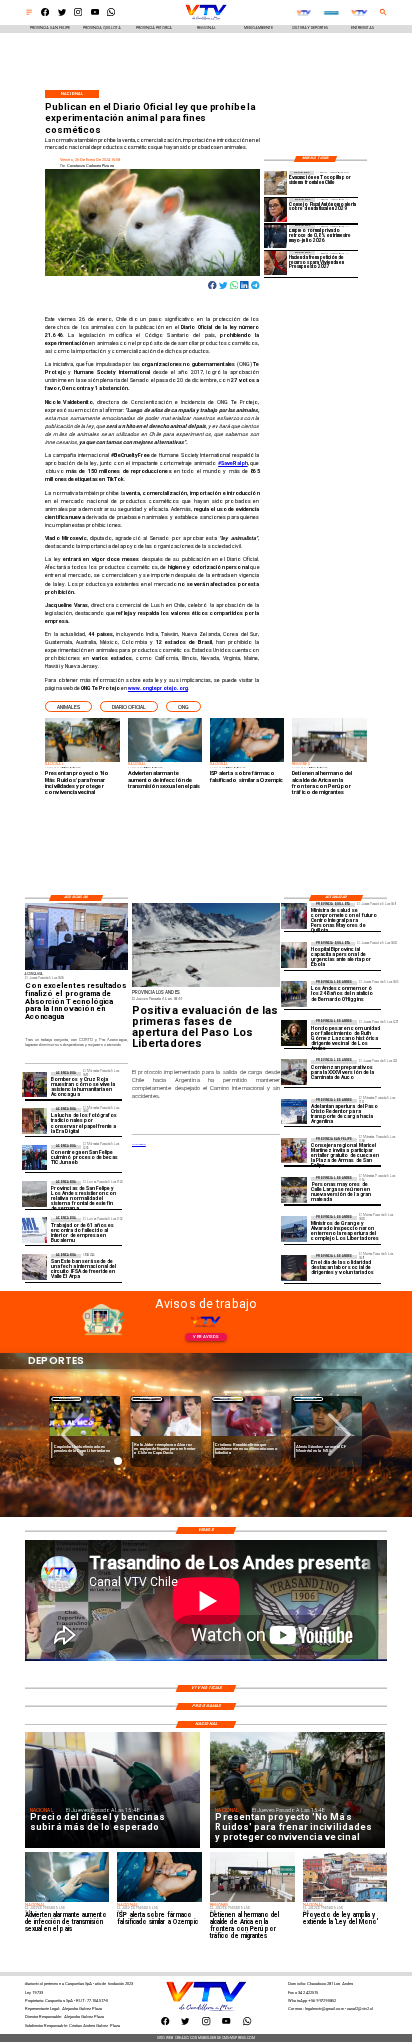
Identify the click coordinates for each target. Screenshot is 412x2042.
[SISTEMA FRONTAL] (35, 1193)
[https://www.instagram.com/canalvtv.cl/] (78, 14)
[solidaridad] (294, 1267)
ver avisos (205, 1336)
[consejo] (276, 209)
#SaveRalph (233, 463)
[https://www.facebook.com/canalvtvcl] (45, 14)
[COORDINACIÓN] (294, 1072)
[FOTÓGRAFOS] (35, 1120)
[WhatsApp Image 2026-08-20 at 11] (294, 1032)
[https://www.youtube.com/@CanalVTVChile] (95, 14)
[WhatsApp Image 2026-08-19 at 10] (294, 1189)
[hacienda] (276, 262)
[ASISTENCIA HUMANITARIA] (35, 1084)
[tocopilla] (276, 182)
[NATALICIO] (294, 993)
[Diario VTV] (29, 14)
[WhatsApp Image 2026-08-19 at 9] (294, 1150)
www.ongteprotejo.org (158, 688)
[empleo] (276, 236)
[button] (68, 706)
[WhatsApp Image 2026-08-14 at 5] (35, 1266)
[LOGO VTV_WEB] (206, 19)
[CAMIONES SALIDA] (294, 1111)
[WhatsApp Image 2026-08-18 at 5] (35, 1157)
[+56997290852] (111, 14)
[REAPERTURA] (294, 1228)
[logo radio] (331, 13)
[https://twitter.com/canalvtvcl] (62, 14)
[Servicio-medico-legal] (35, 1230)
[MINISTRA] (294, 915)
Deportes (87, 1398)
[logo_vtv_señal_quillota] (303, 13)
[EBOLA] (294, 954)
